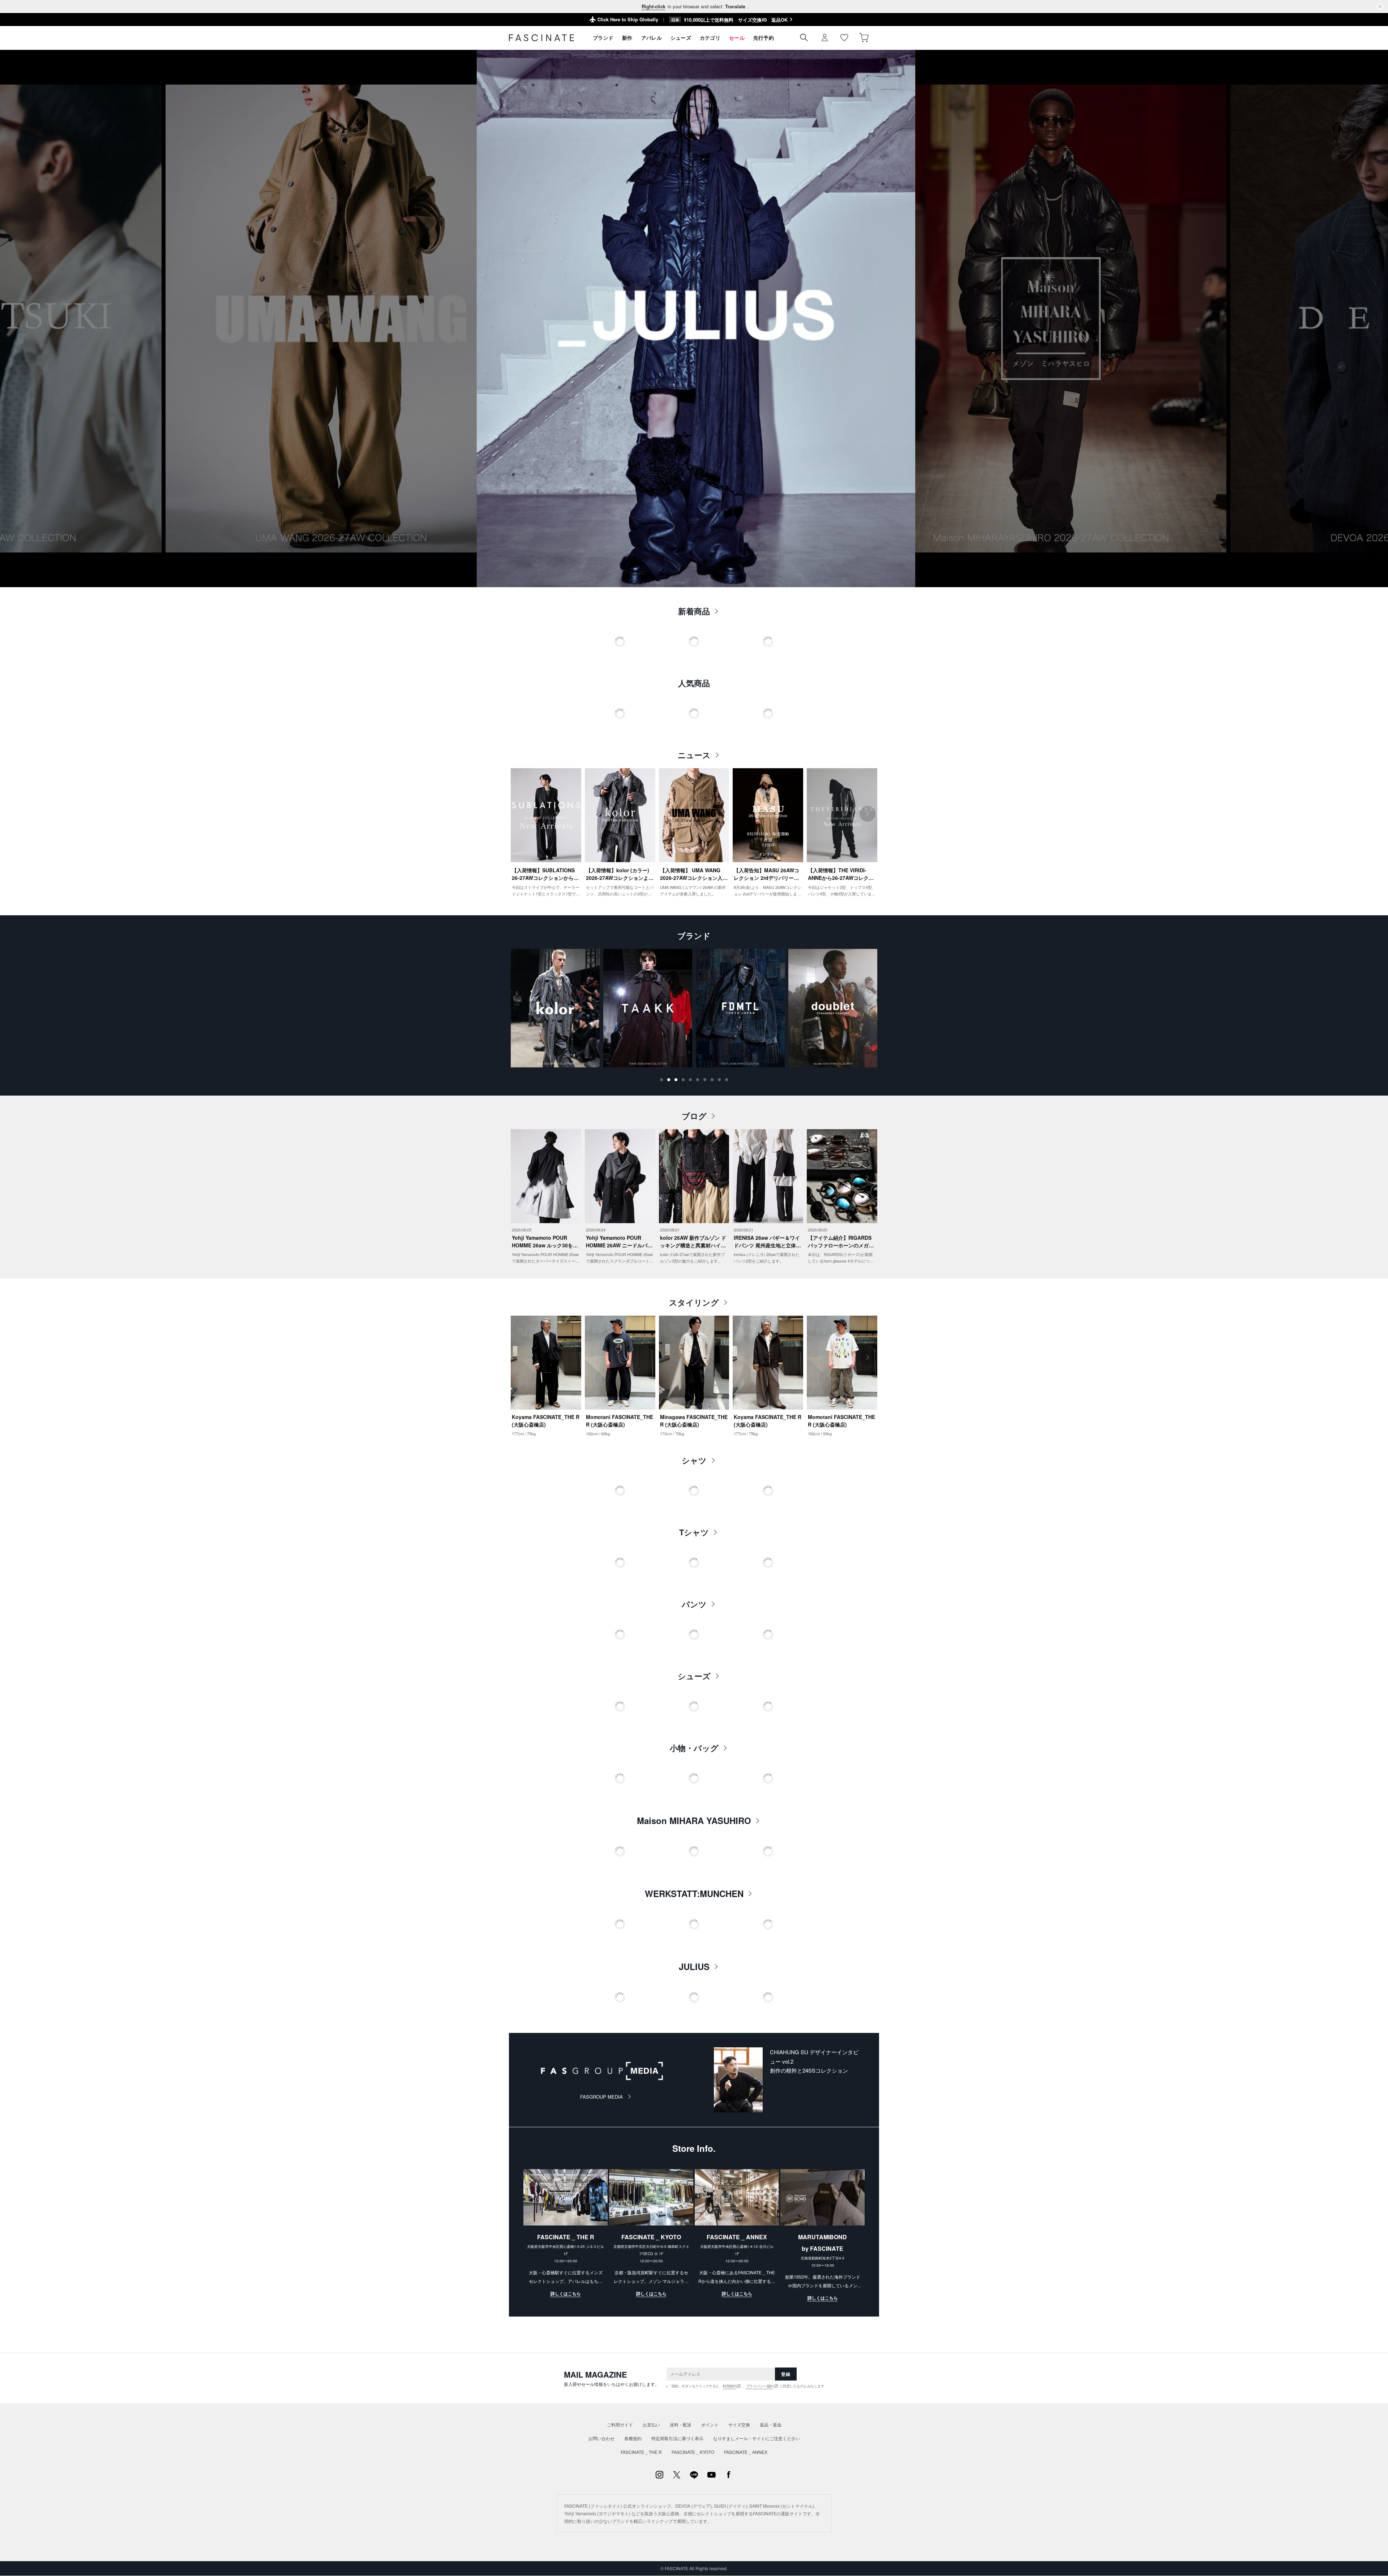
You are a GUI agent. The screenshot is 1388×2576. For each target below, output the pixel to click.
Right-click (654, 6)
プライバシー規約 (760, 2386)
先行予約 (764, 38)
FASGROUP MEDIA (601, 2097)
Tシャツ (694, 1532)
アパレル (652, 38)
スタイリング (694, 1302)
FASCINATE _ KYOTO (693, 2452)
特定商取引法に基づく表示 (677, 2438)
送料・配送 (681, 2424)
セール (737, 38)
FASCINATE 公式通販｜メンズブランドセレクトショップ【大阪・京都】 (541, 38)
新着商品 (694, 611)
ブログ (694, 1116)
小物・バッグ (694, 1748)
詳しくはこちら (566, 2293)
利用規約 (729, 2386)
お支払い (651, 2424)
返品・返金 (771, 2424)
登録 (786, 2374)
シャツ (694, 1460)
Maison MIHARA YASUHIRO (694, 1820)
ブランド (603, 38)
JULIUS (694, 1966)
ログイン (825, 38)
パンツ (694, 1604)
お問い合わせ (601, 2438)
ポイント (710, 2424)
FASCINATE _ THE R (641, 2452)
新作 (627, 38)
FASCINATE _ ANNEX (746, 2452)
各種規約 (633, 2438)
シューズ (681, 38)
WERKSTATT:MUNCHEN (694, 1893)
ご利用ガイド (620, 2424)
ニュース (694, 755)
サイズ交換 (739, 2424)
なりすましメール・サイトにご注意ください (757, 2438)
